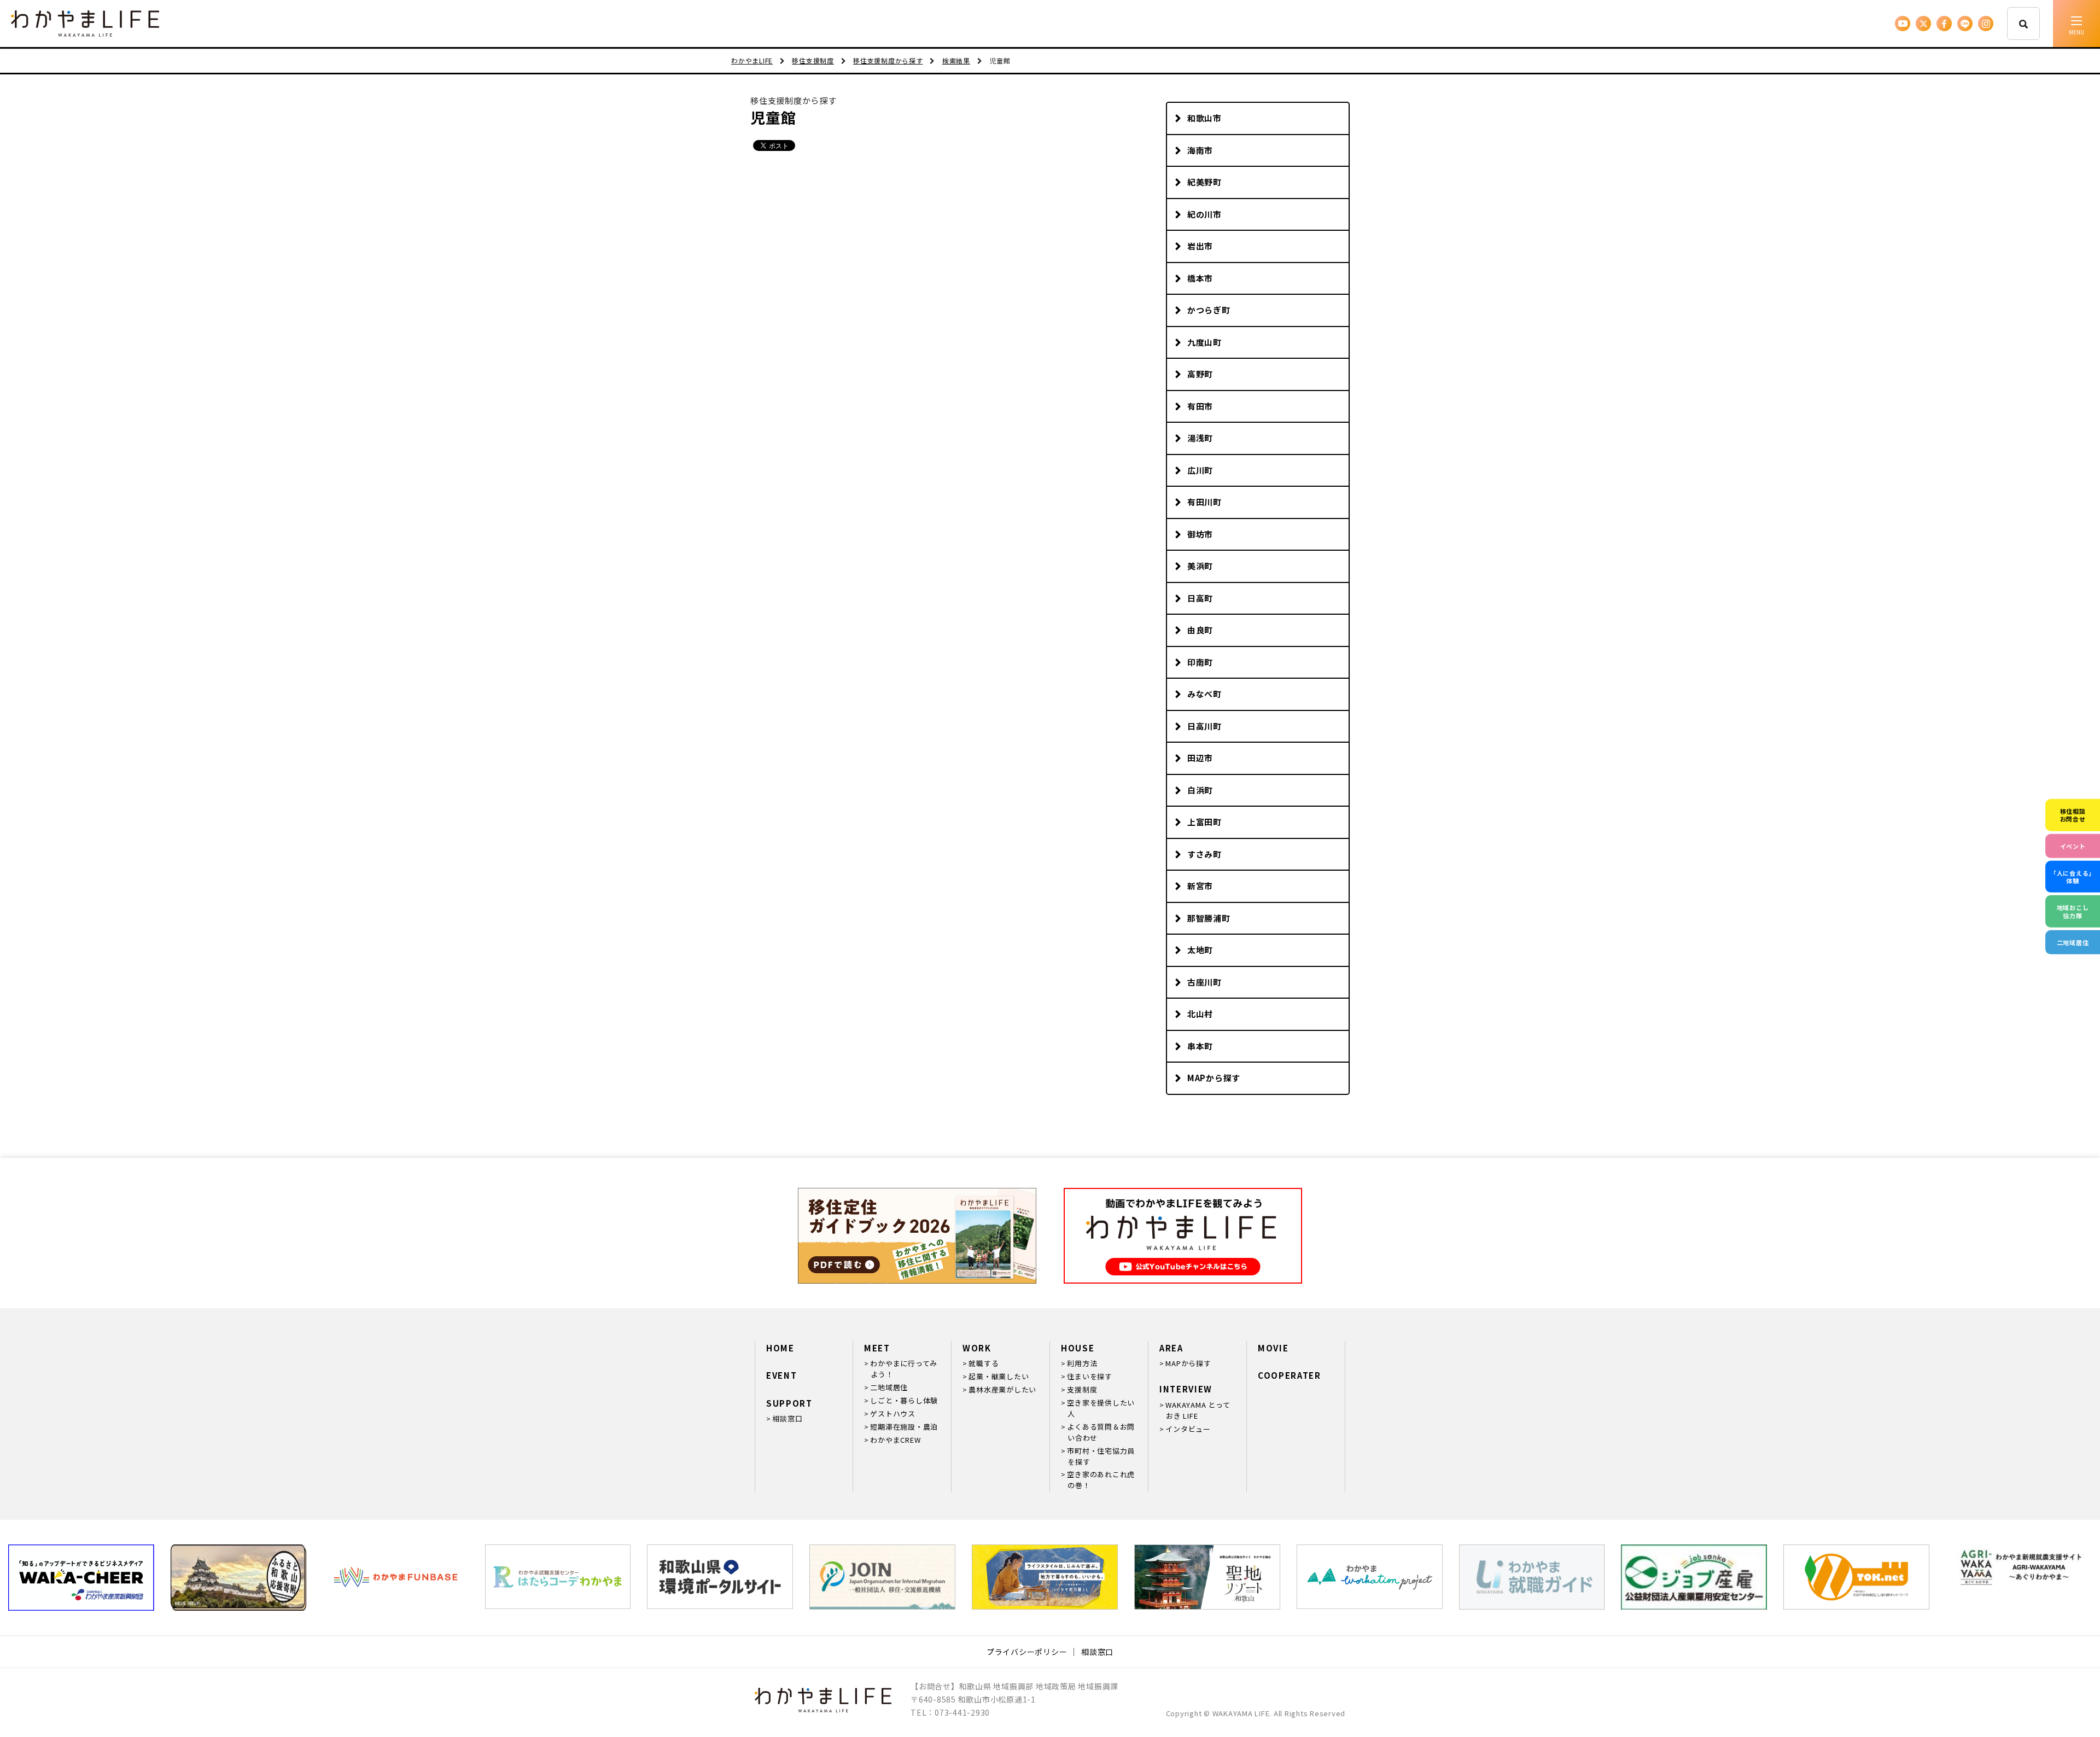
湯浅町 (1200, 438)
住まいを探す (1090, 1376)
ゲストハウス (893, 1414)
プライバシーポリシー (1027, 1652)
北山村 (1200, 1014)
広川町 (1200, 470)
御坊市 (1200, 534)
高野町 (1200, 374)
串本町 (1200, 1046)
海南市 (1200, 150)
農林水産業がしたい (1002, 1389)
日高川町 (1204, 726)
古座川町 (1204, 982)
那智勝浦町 (1209, 918)
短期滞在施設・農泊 (904, 1427)
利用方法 (1082, 1363)
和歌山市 (1204, 118)
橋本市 (1200, 278)
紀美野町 (1204, 182)
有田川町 (1204, 502)
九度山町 (1204, 342)
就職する (984, 1363)
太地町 (1200, 950)
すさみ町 (1204, 854)
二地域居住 (889, 1387)
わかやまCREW (895, 1440)
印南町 (1200, 662)
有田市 (1200, 406)
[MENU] (2076, 24)
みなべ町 (1204, 694)
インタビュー (1188, 1429)
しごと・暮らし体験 (904, 1400)
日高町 (1200, 598)
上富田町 (1204, 822)
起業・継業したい (999, 1376)
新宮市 (1200, 886)
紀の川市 (1204, 214)
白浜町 (1200, 790)
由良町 (1200, 630)
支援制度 (1082, 1389)
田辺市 (1200, 758)
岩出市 (1200, 246)
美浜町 (1200, 566)
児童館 (773, 117)
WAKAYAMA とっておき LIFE (1198, 1410)
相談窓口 (787, 1418)
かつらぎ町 (1209, 310)
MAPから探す (1214, 1078)
